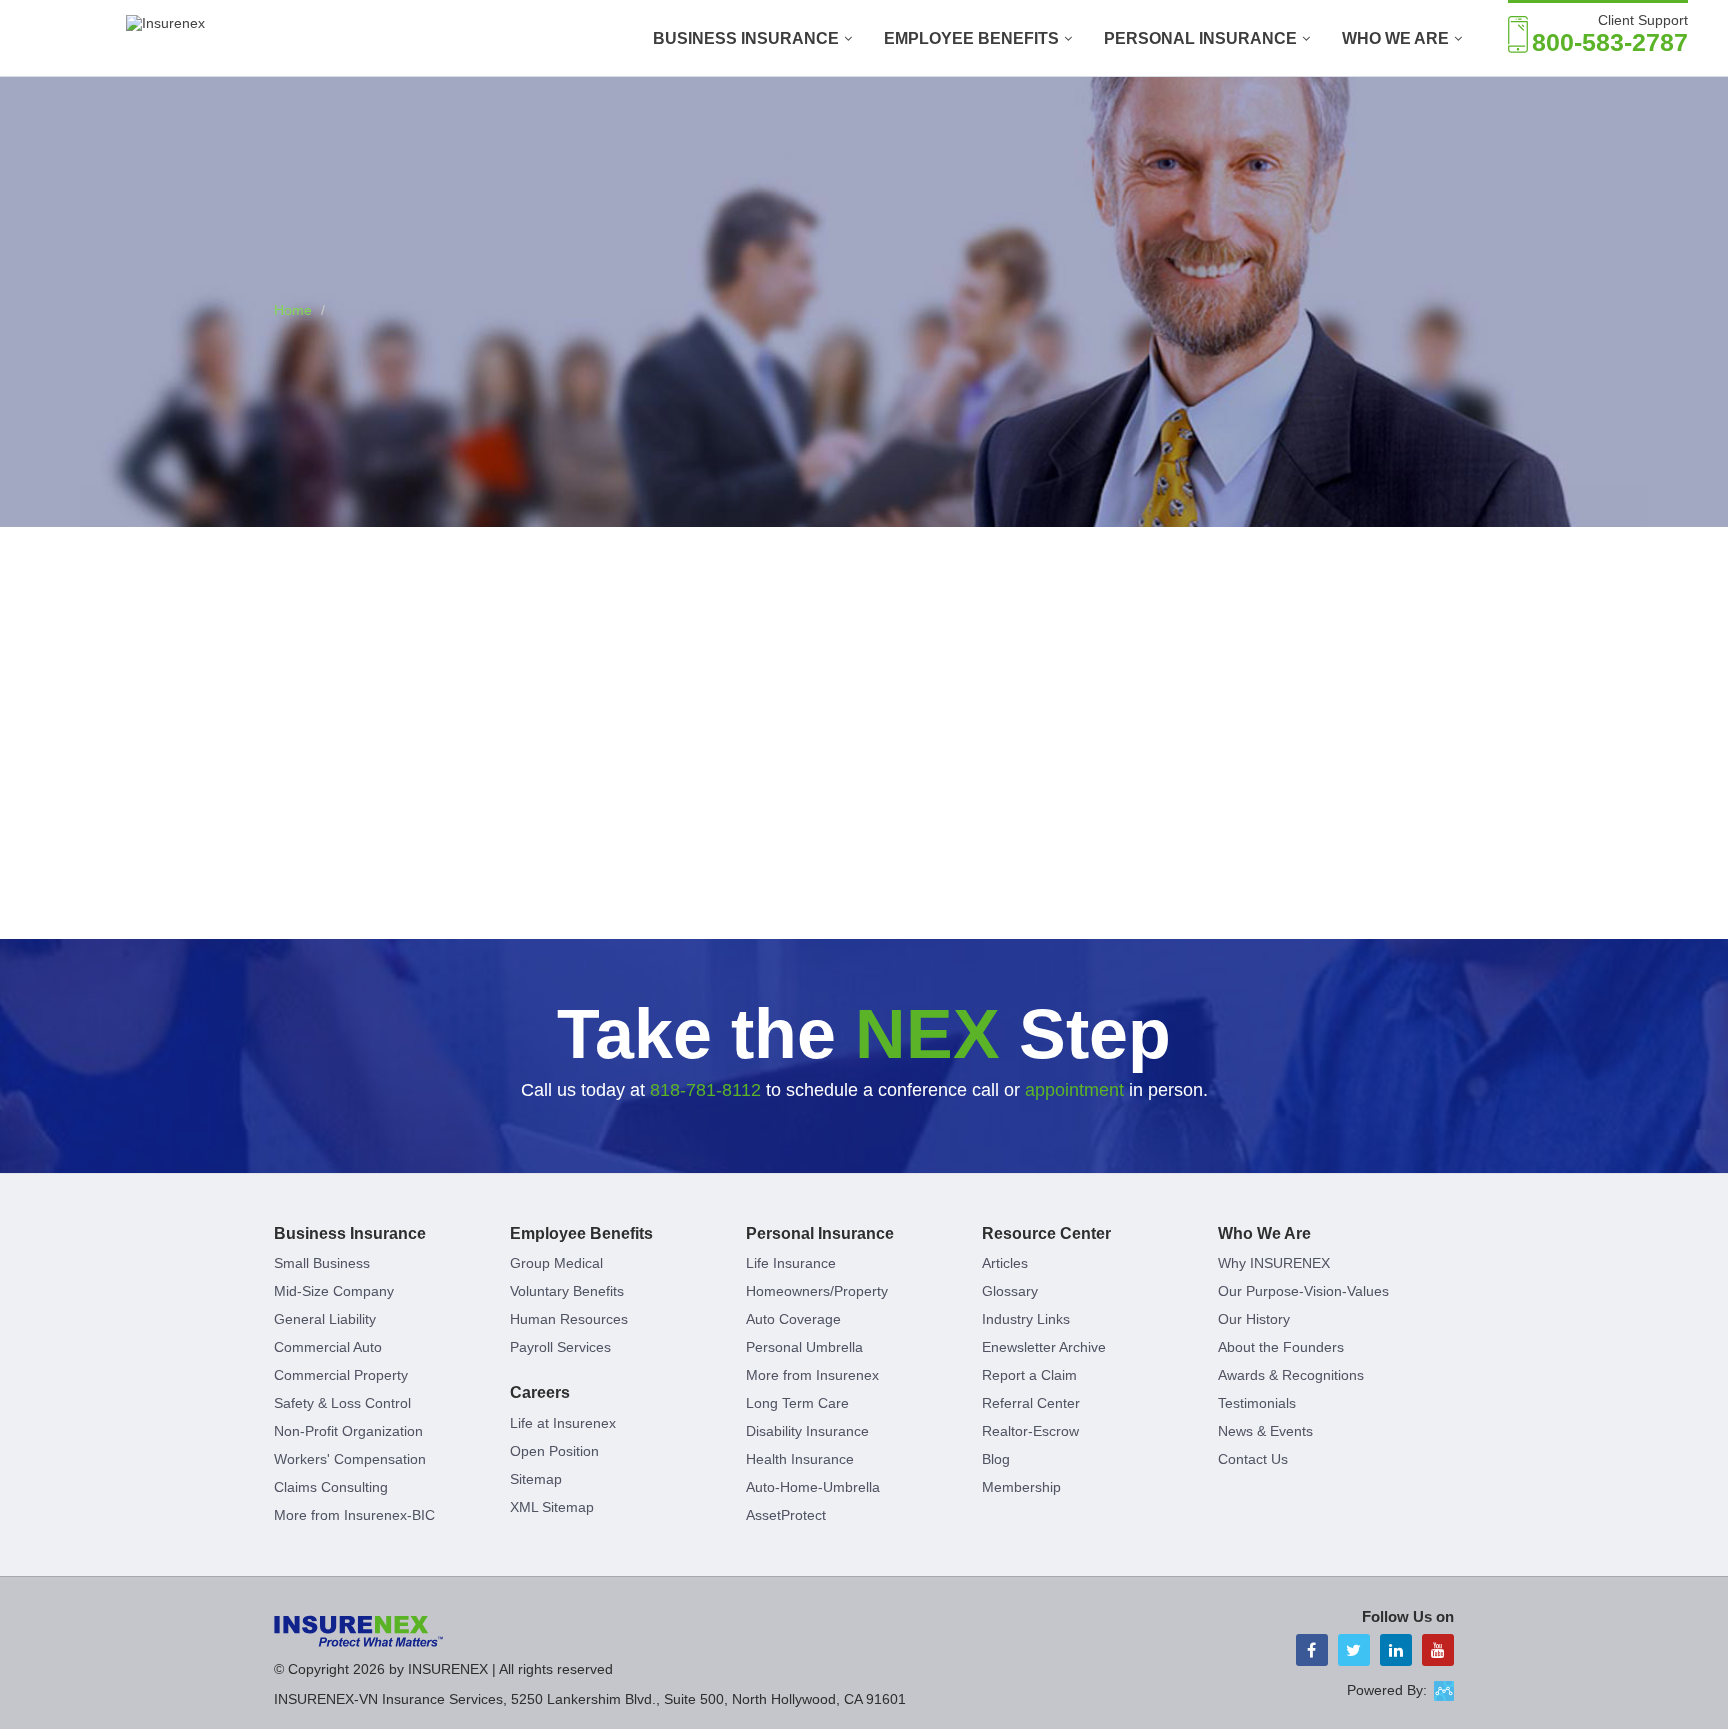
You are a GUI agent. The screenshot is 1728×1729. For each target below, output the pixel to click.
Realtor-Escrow (1030, 1431)
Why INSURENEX (1274, 1263)
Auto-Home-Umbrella (813, 1487)
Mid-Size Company (334, 1291)
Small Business (322, 1263)
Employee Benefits (971, 38)
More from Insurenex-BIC (354, 1515)
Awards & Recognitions (1291, 1375)
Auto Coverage (793, 1319)
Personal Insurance (1200, 38)
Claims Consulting (331, 1487)
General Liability (325, 1319)
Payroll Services (560, 1347)
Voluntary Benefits (567, 1291)
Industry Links (1026, 1319)
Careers (540, 1392)
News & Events (1265, 1431)
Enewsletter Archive (1044, 1347)
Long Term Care (797, 1403)
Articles (1005, 1263)
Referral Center (1031, 1403)
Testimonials (1257, 1403)
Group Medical (556, 1263)
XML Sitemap (552, 1507)
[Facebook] (1312, 1650)
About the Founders (1281, 1347)
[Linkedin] (1396, 1650)
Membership (1021, 1487)
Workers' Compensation (350, 1459)
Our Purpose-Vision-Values (1303, 1291)
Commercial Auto (328, 1347)
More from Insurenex (812, 1375)
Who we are (1395, 38)
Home (293, 310)
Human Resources (569, 1319)
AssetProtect (786, 1515)
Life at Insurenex (563, 1423)
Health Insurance (800, 1459)
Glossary (1010, 1291)
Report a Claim (1029, 1375)
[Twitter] (1354, 1650)
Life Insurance (791, 1263)
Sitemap (536, 1479)
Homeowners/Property (817, 1291)
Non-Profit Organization (348, 1431)
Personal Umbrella (804, 1347)
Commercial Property (341, 1375)
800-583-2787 (1610, 42)
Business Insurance (746, 38)
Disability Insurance (807, 1431)
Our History (1254, 1319)
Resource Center (1046, 1233)
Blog (996, 1459)
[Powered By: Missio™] (1444, 1691)
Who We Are (1264, 1233)
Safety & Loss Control (342, 1403)
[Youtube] (1438, 1650)
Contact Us (1253, 1459)
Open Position (554, 1451)
